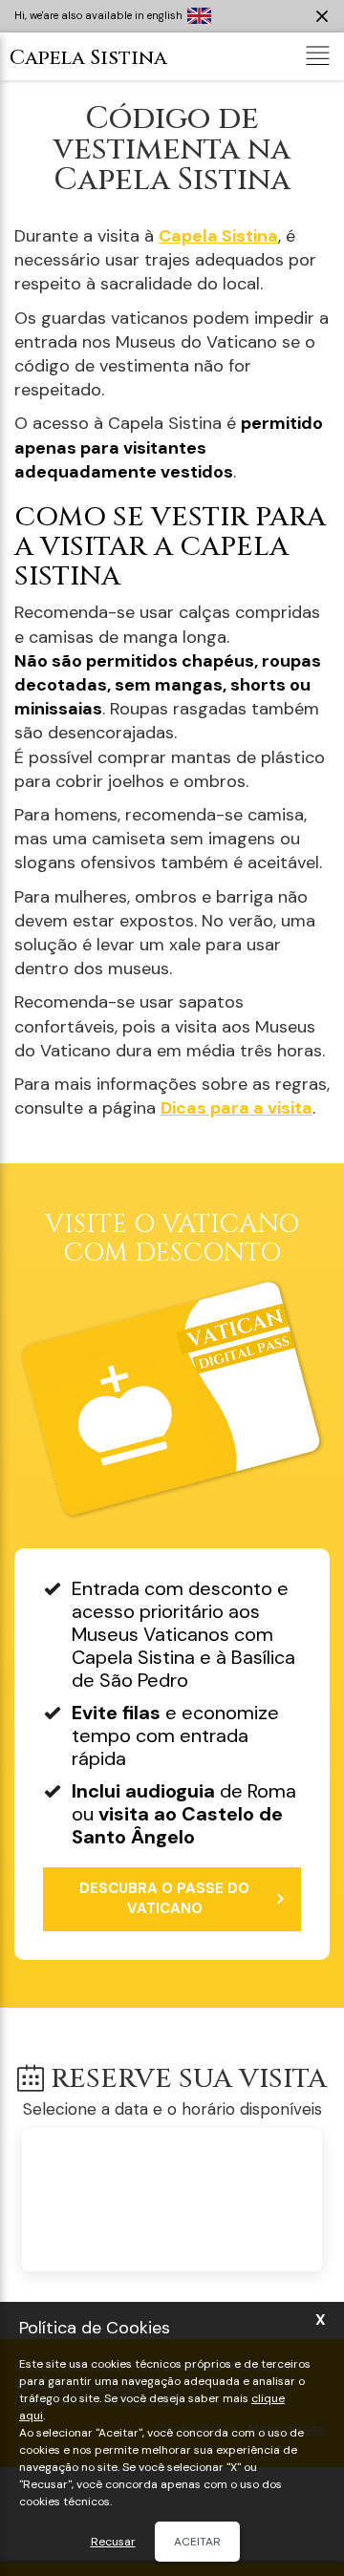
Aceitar (197, 2542)
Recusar (113, 2542)
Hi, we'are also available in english (98, 15)
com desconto (172, 1241)
